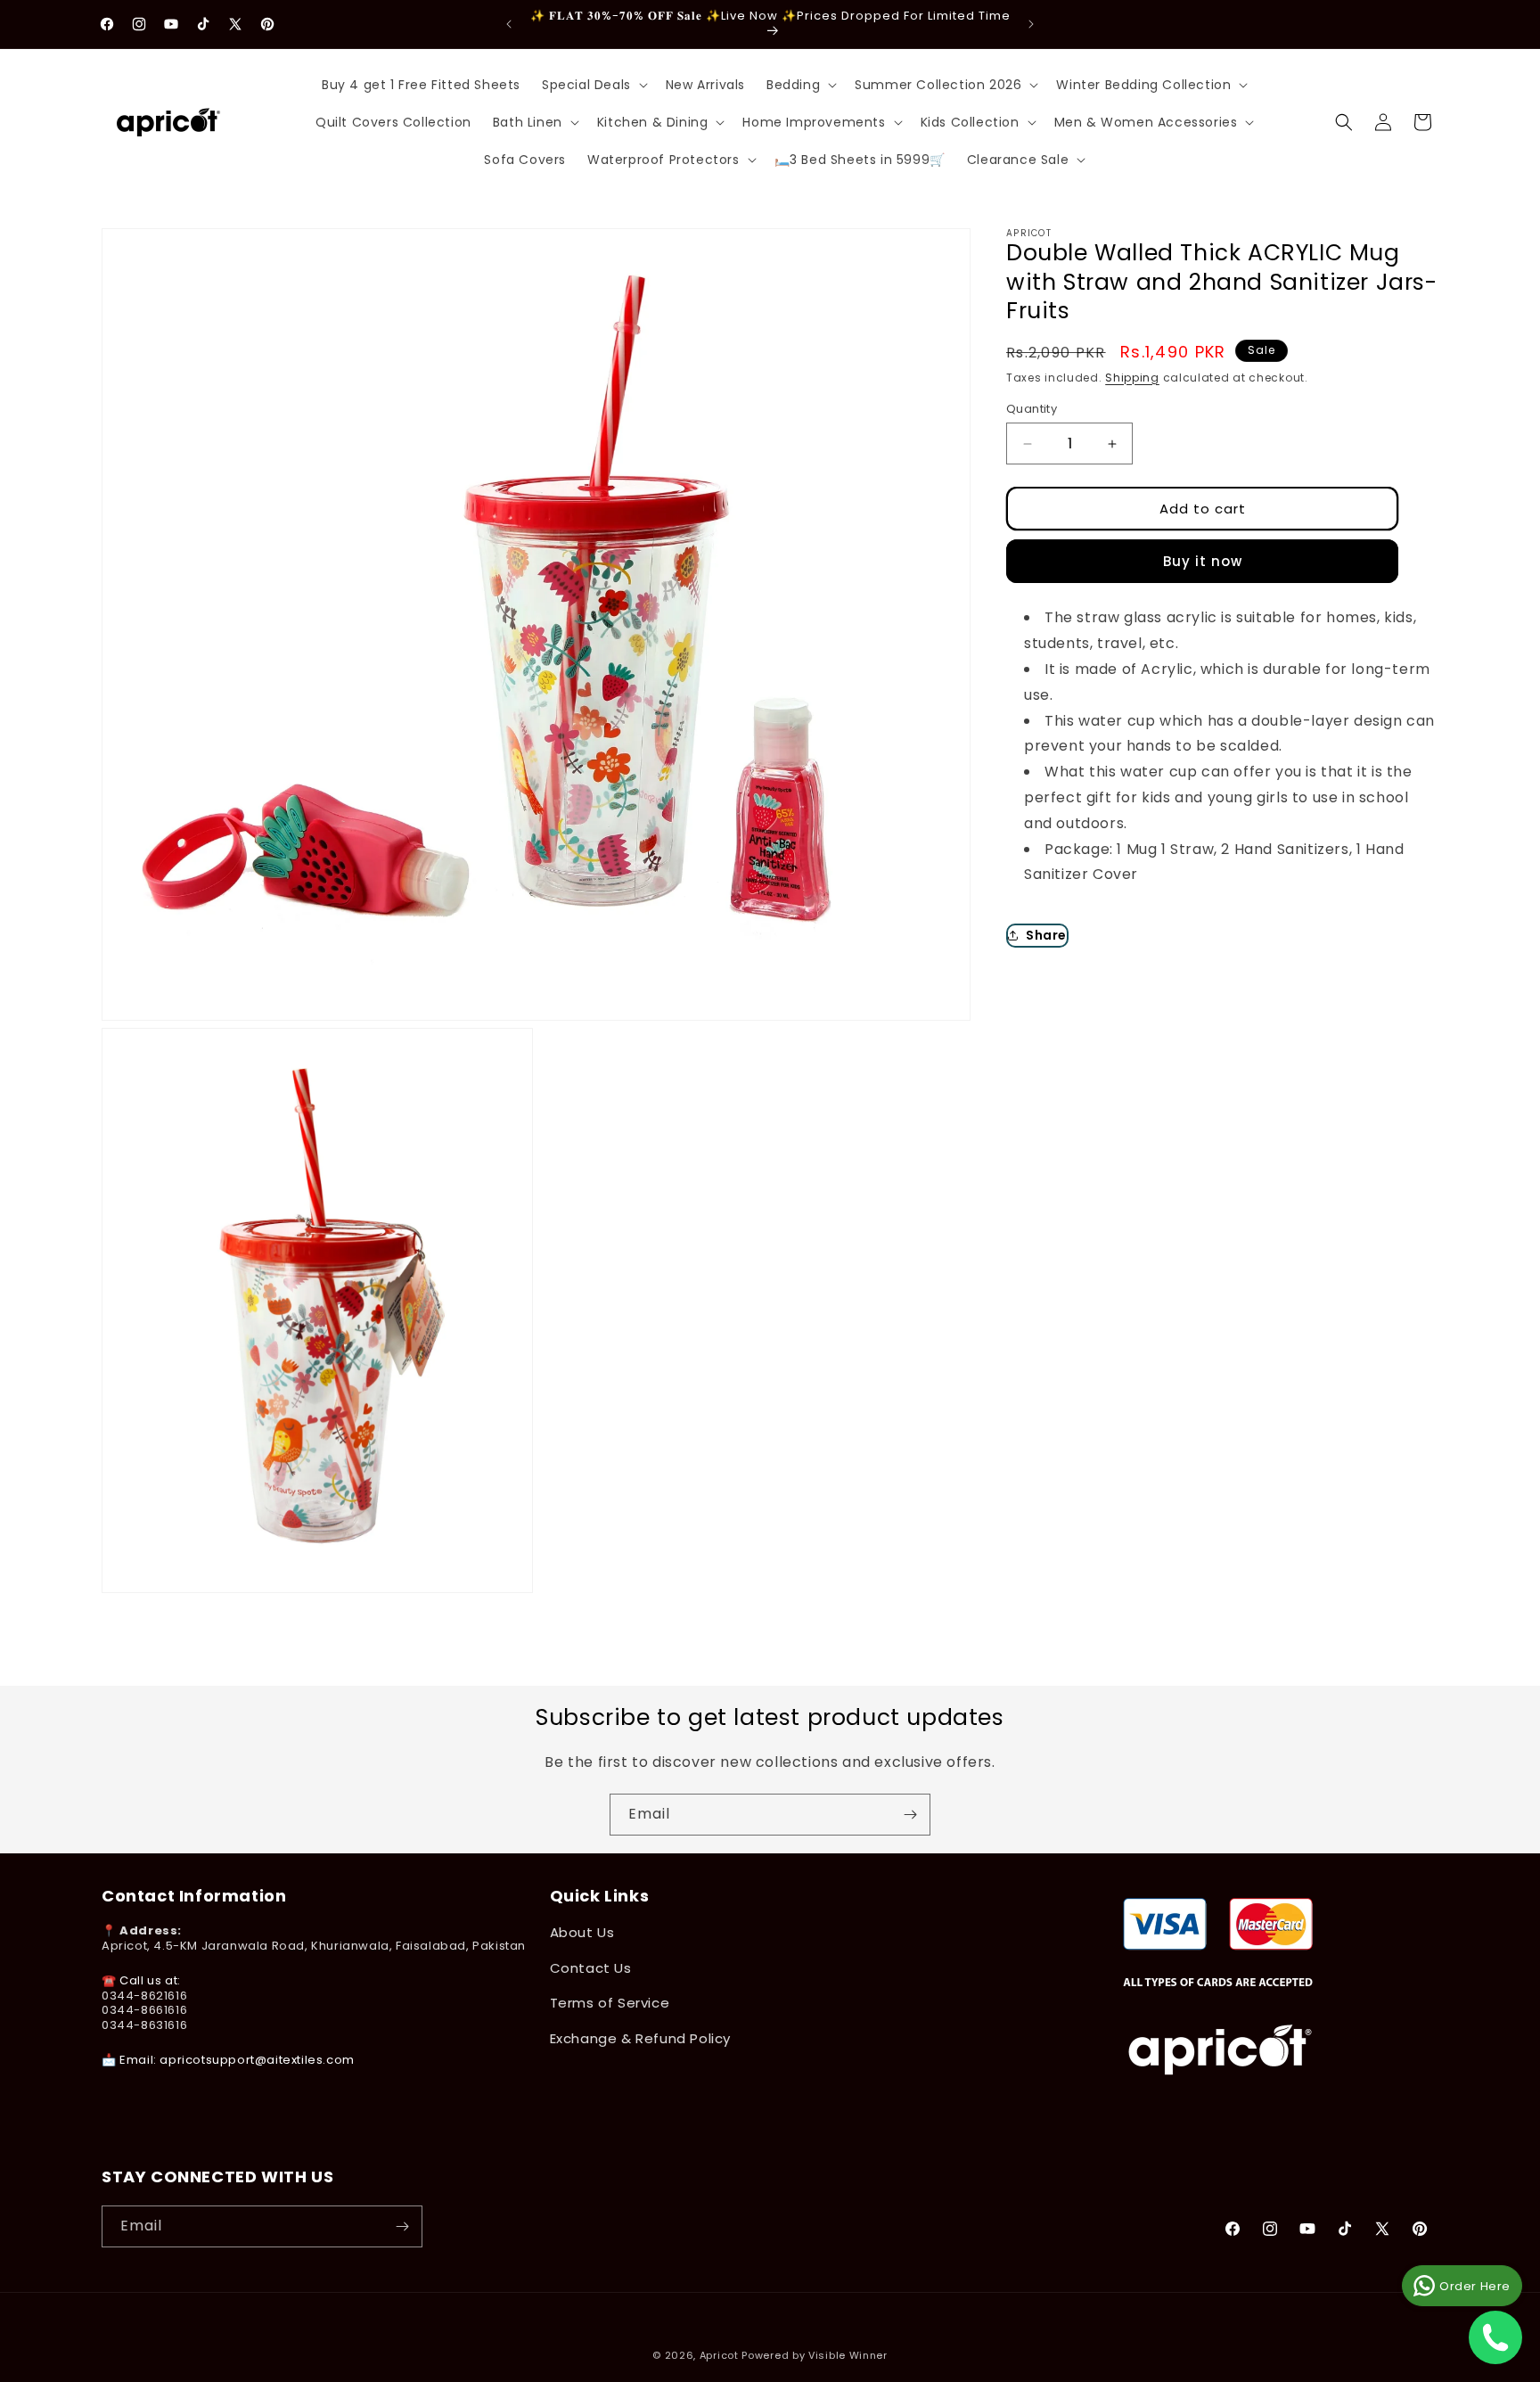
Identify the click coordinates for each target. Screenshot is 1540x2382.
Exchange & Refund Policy (640, 2038)
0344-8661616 (144, 2011)
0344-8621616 (144, 1996)
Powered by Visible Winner (815, 2355)
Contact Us (591, 1968)
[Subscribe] (910, 1815)
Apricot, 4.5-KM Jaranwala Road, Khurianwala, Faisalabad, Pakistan (314, 1947)
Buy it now (1203, 561)
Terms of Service (610, 2003)
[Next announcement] (1031, 24)
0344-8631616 (144, 2026)
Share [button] (1046, 934)
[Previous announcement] (509, 24)
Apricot (719, 2355)
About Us (582, 1933)
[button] (593, 85)
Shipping (1132, 377)
